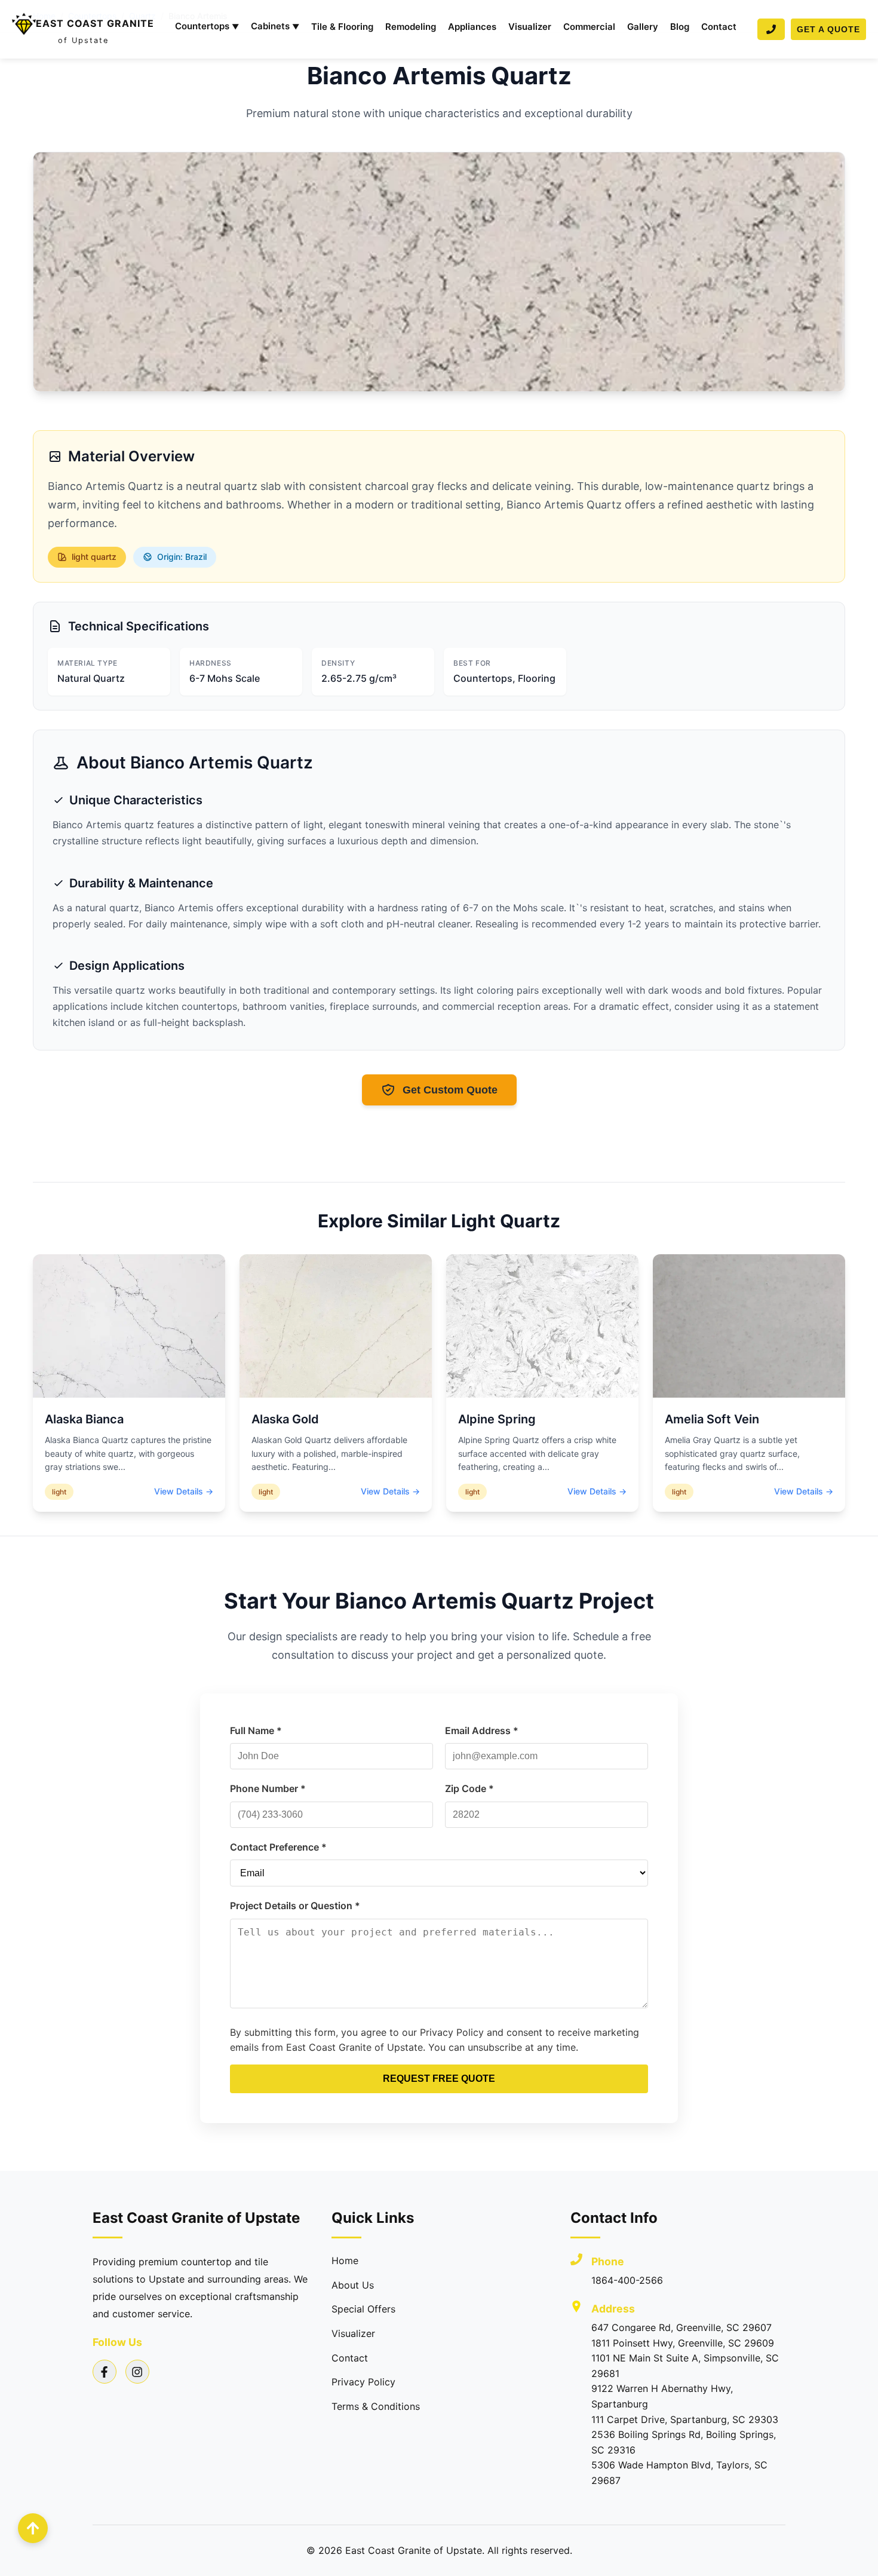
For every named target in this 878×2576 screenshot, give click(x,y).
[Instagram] (137, 2372)
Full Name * (256, 1730)
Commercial (589, 27)
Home (345, 2260)
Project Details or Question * (295, 1906)
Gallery (643, 27)
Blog (680, 27)
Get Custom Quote (450, 1090)
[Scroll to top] (33, 2528)
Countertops (207, 26)
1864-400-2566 (627, 2280)
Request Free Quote (439, 2079)
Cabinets (275, 26)
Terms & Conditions (376, 2406)
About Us (353, 2285)
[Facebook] (105, 2372)
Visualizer (530, 27)
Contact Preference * (278, 1847)
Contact (719, 27)
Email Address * (482, 1730)
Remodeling (411, 27)
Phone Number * (268, 1788)
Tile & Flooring (342, 27)
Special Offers (363, 2309)
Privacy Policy (363, 2382)
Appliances (472, 27)
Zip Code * (469, 1788)
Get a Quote (828, 29)
